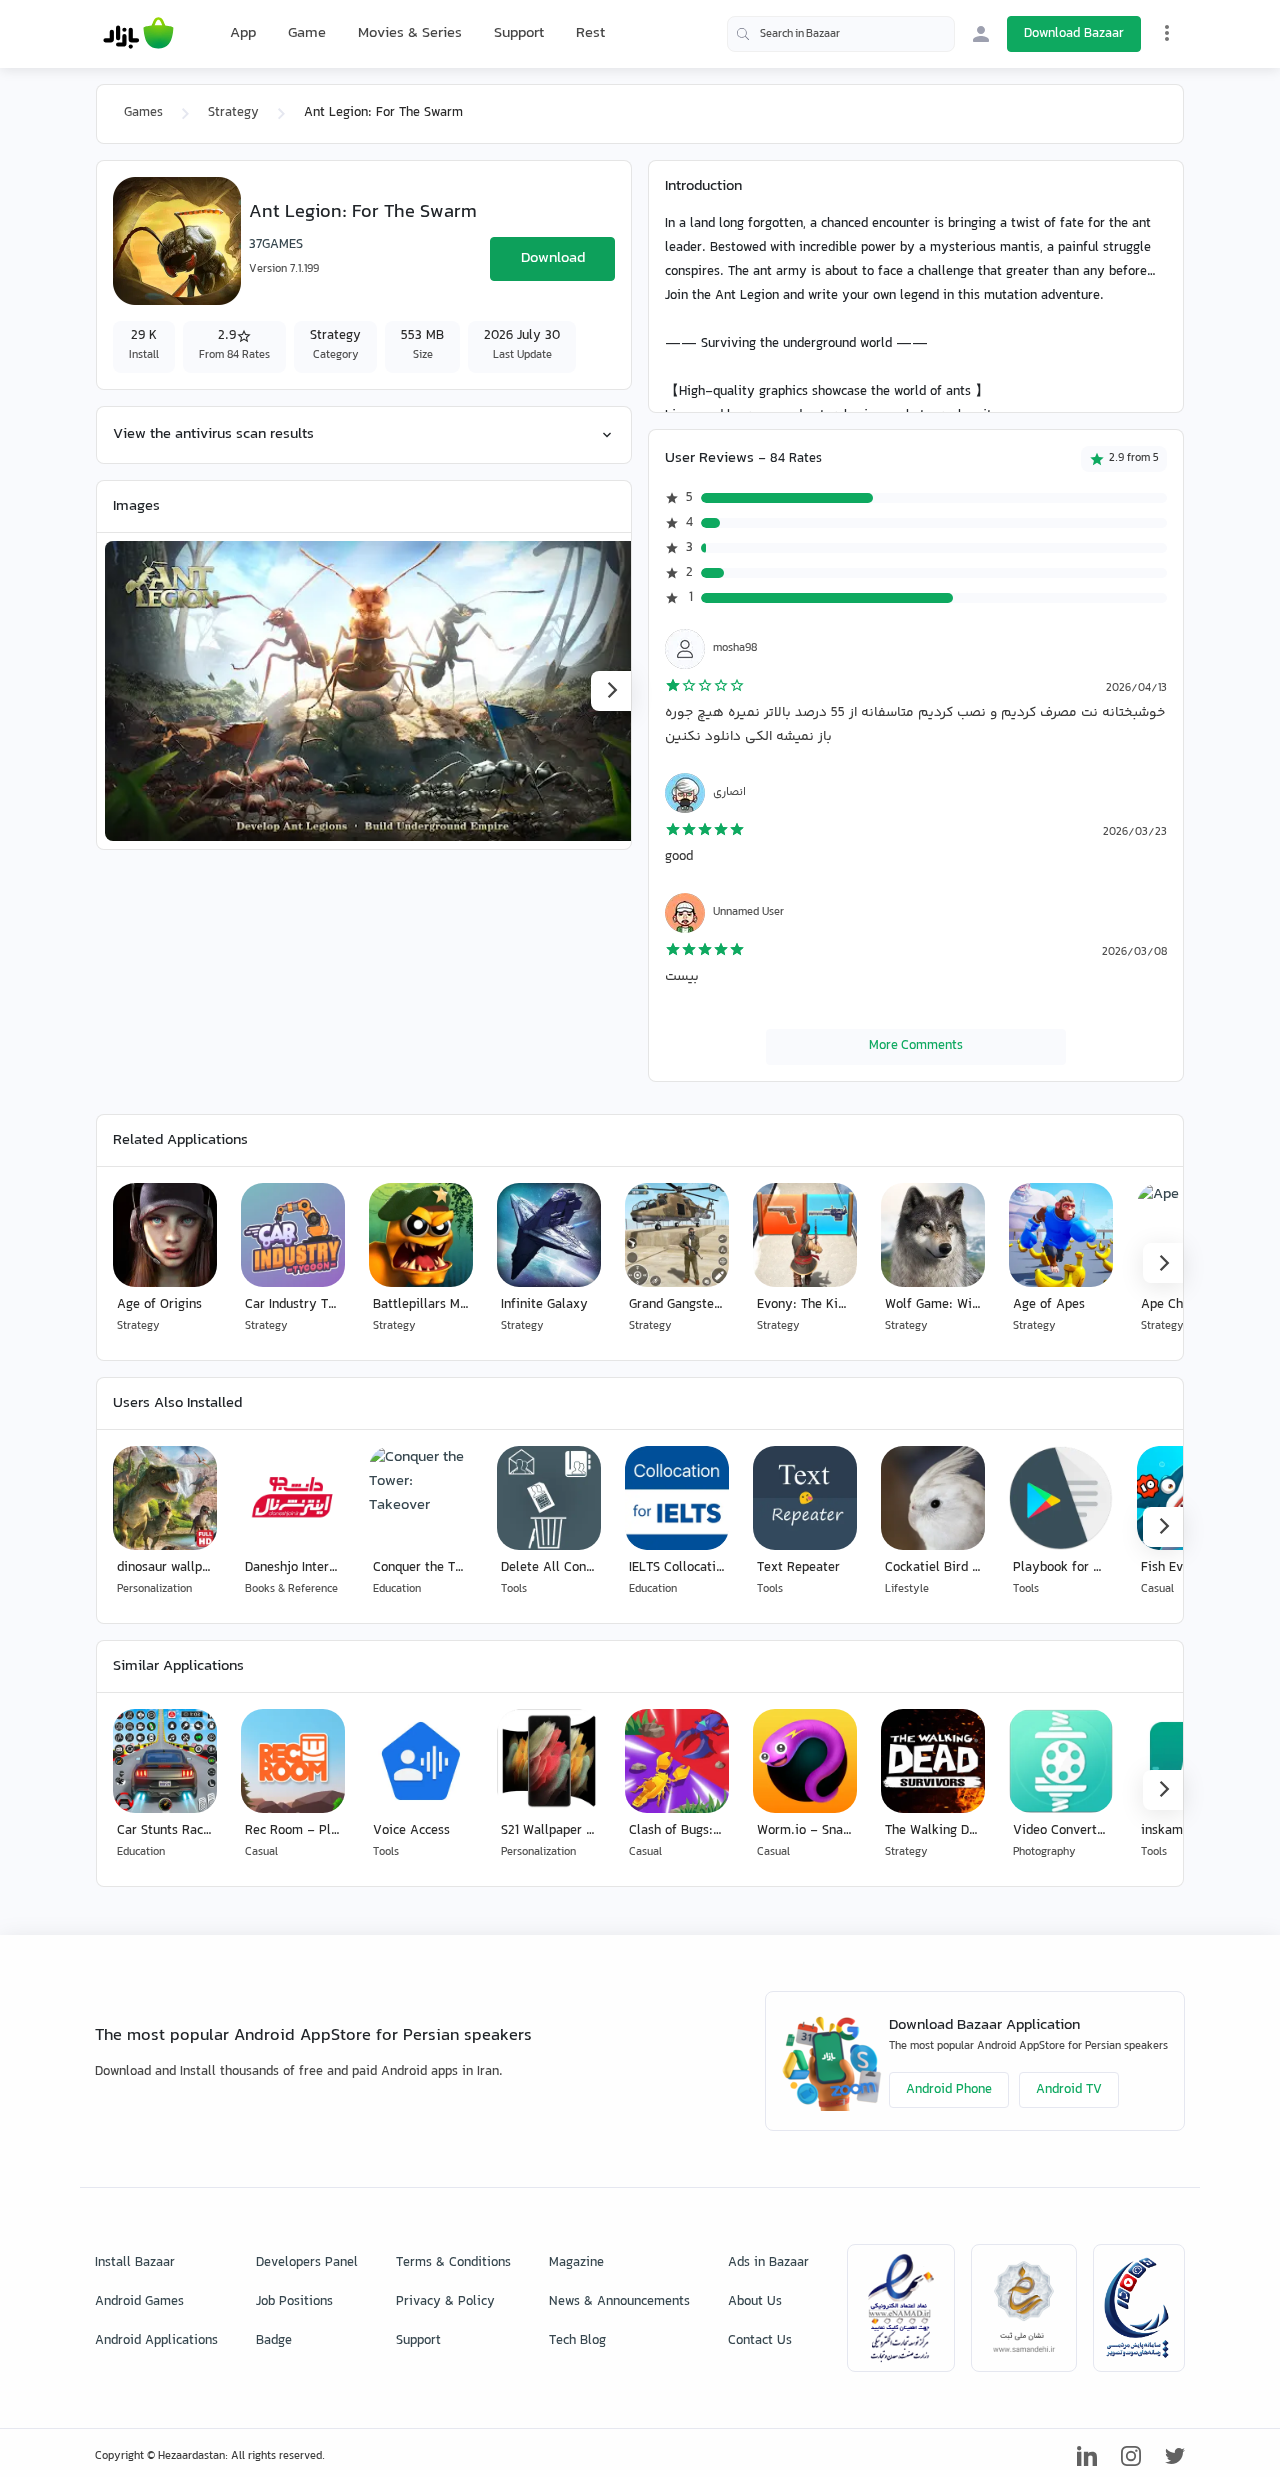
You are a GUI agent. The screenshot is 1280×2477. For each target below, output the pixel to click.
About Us (755, 2302)
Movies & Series (410, 33)
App (243, 34)
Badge (274, 2341)
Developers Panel (307, 2263)
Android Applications (156, 2341)
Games (143, 113)
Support (519, 33)
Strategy (233, 113)
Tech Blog (577, 2341)
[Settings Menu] (1167, 33)
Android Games (139, 2302)
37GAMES (276, 245)
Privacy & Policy (445, 2302)
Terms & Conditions (453, 2263)
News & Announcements (619, 2302)
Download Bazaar (1074, 34)
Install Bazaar (135, 2263)
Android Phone (949, 2090)
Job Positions (294, 2302)
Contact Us (760, 2341)
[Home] (138, 34)
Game (307, 34)
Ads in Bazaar (768, 2263)
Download (553, 258)
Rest (590, 34)
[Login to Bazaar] (981, 34)
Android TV (1069, 2090)
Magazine (576, 2263)
